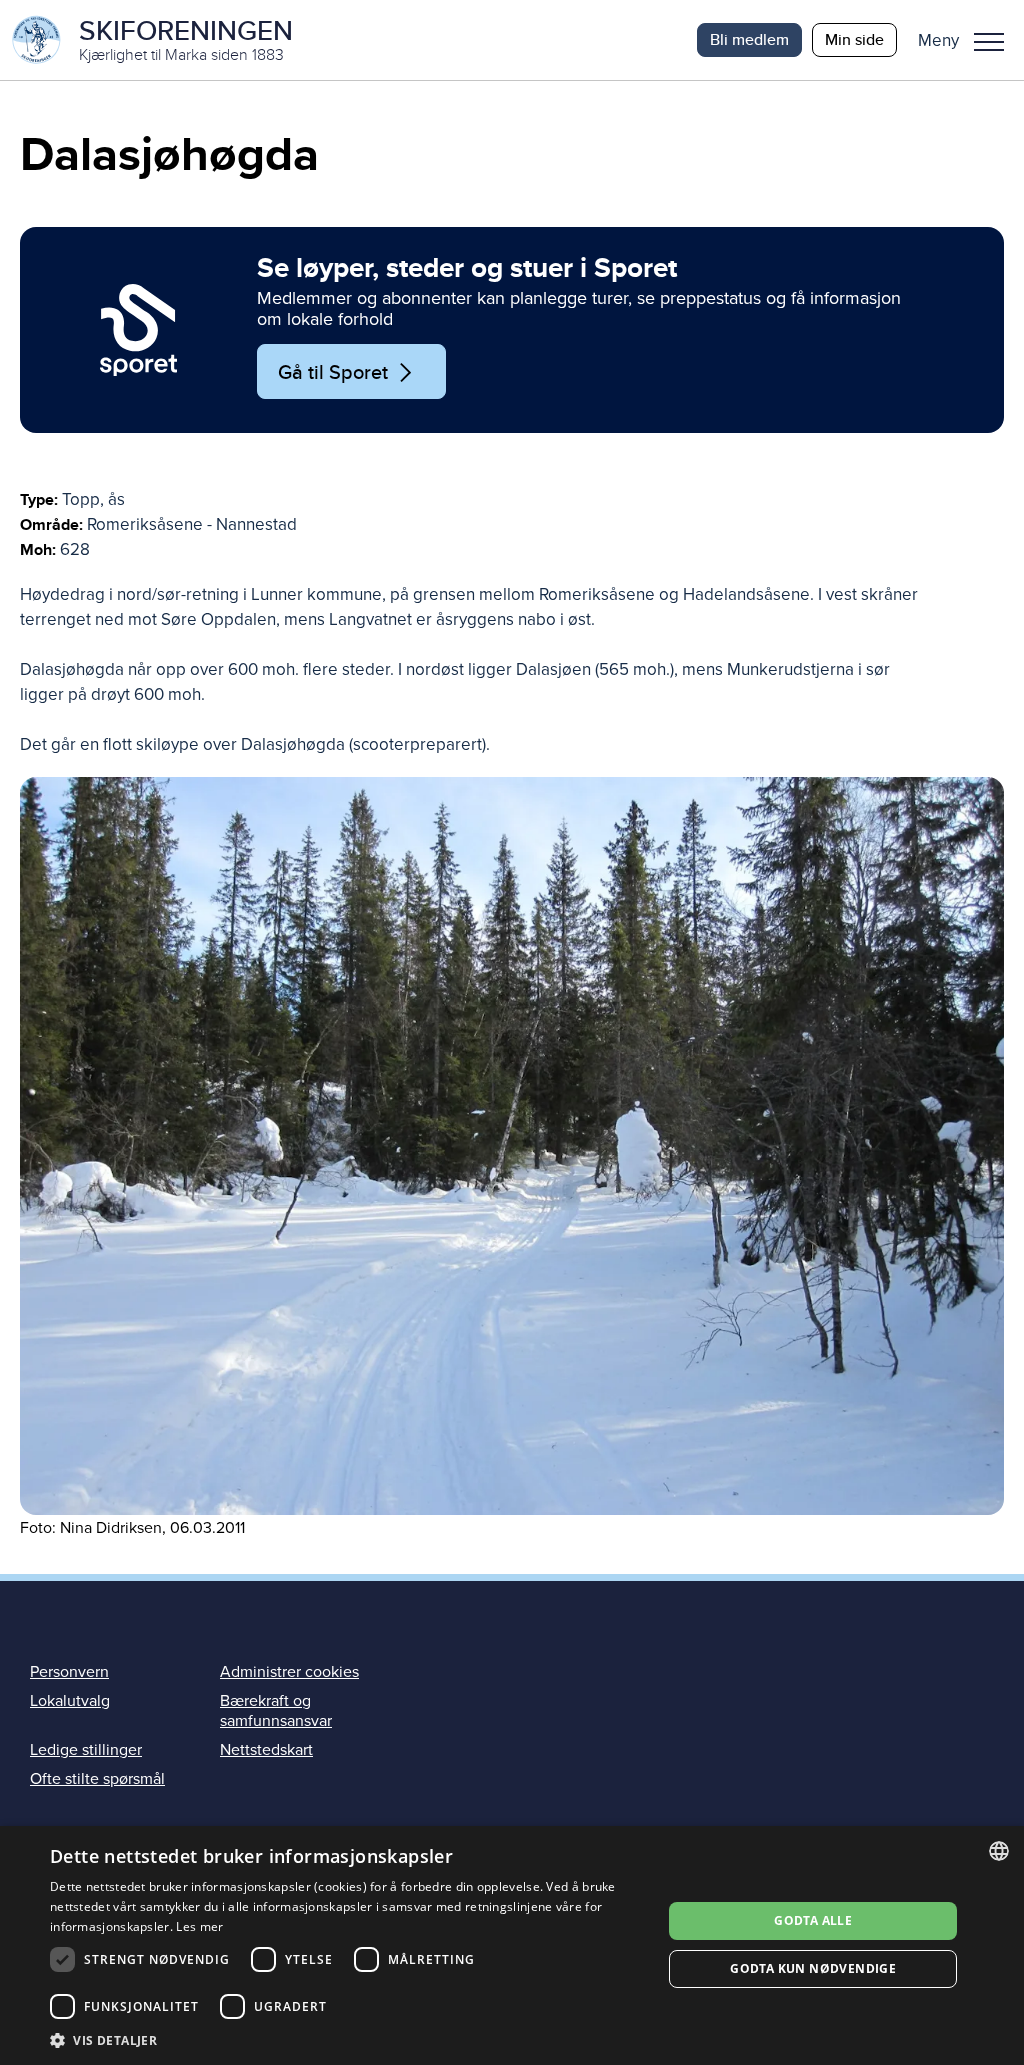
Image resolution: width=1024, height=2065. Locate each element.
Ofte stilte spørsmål (97, 1779)
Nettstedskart (266, 1750)
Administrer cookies (289, 1672)
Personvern (69, 1672)
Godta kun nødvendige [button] (813, 1968)
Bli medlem (749, 39)
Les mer (199, 1926)
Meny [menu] (989, 40)
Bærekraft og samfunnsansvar (276, 1710)
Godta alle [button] (813, 1920)
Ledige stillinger (86, 1750)
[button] (968, 40)
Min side (854, 39)
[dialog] (512, 1945)
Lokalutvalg (70, 1701)
